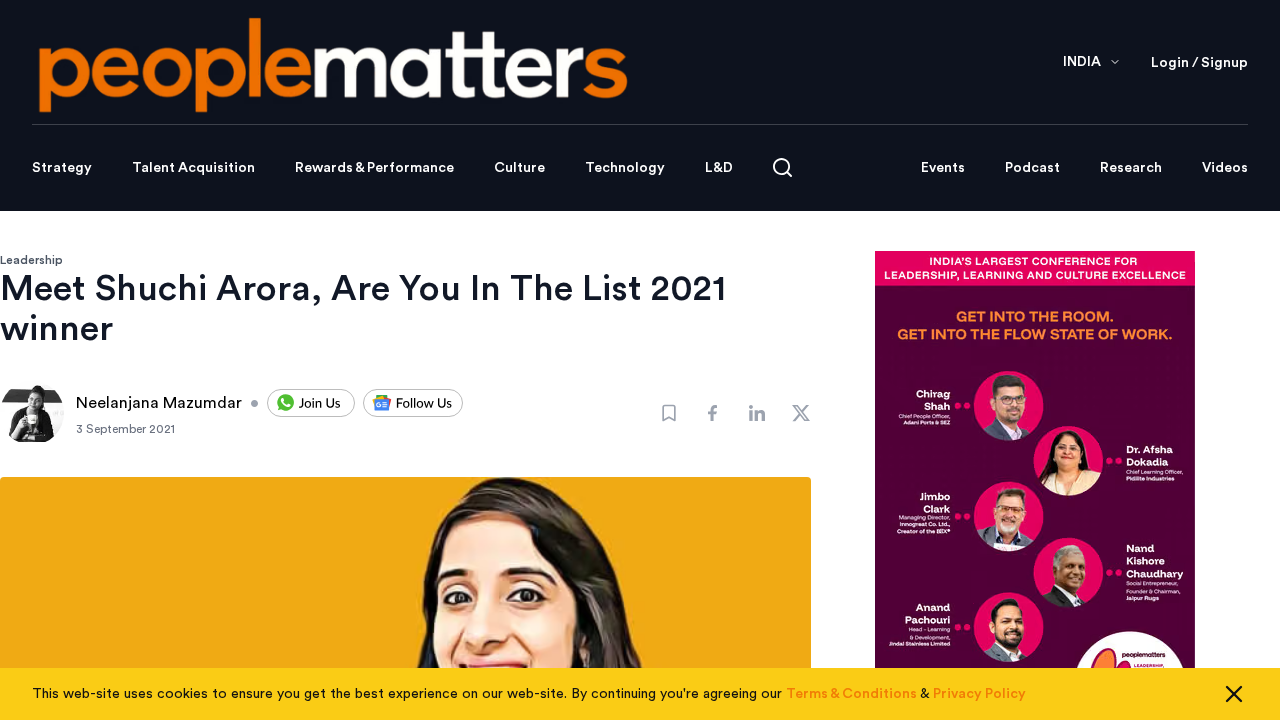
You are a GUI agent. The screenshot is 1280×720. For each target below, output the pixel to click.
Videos (1225, 168)
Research (1131, 168)
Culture (519, 168)
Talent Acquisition (193, 168)
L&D (719, 168)
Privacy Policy (979, 694)
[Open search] (782, 167)
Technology (625, 168)
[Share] (713, 413)
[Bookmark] (669, 413)
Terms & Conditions (851, 694)
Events (943, 168)
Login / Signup (1199, 63)
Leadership (31, 260)
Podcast (1032, 168)
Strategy (62, 168)
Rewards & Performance (374, 168)
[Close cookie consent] (1234, 694)
